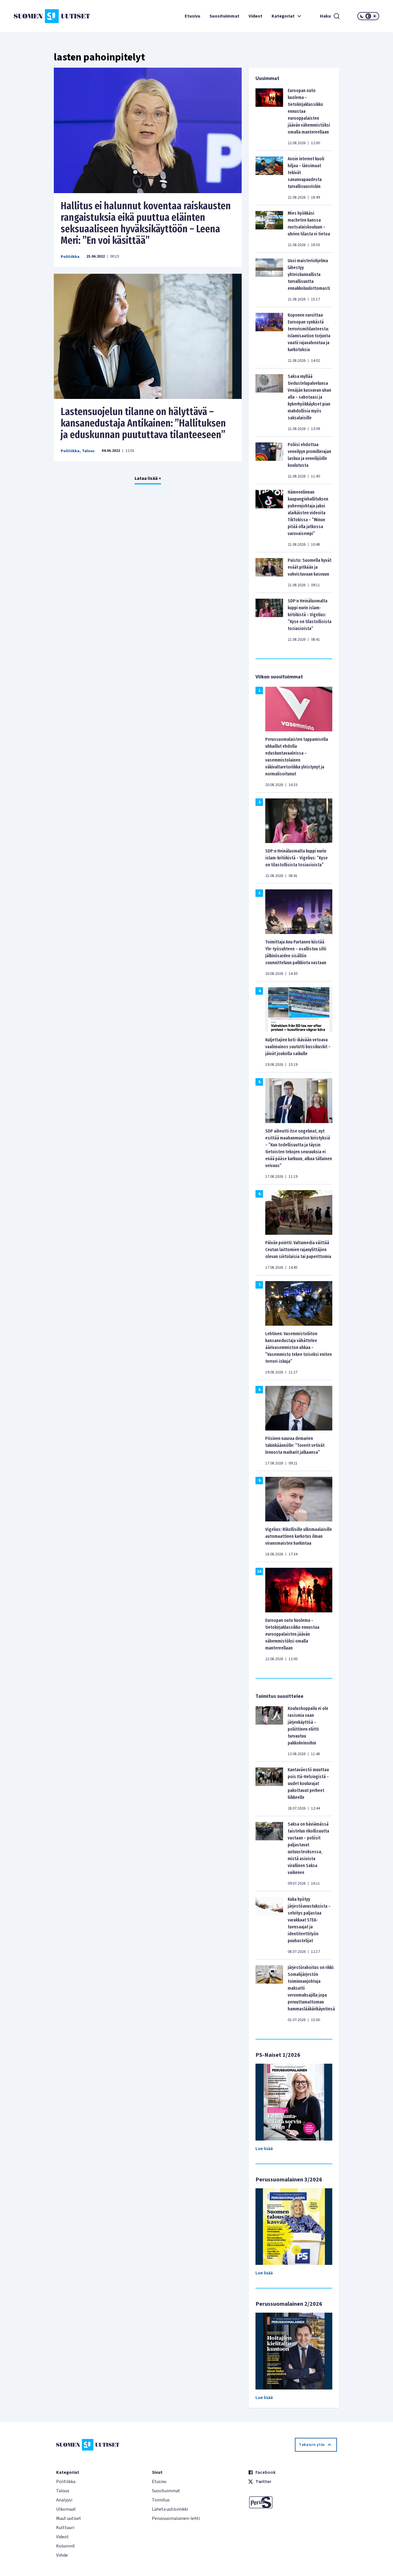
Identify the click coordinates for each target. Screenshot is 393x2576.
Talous (88, 451)
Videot (255, 16)
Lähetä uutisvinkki (170, 2509)
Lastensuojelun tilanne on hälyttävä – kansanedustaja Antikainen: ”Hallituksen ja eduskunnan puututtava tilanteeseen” (143, 423)
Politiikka (70, 257)
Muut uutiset (69, 2518)
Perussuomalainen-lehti (176, 2518)
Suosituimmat (224, 16)
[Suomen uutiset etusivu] (44, 16)
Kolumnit (66, 2546)
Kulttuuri (65, 2528)
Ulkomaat (66, 2509)
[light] (375, 16)
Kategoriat (283, 16)
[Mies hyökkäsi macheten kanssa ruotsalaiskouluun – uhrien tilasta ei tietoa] (269, 229)
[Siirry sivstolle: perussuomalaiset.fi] (292, 2502)
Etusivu (192, 16)
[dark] (362, 16)
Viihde (62, 2555)
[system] (368, 16)
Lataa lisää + (148, 478)
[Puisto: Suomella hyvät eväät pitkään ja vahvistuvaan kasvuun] (269, 572)
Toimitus (161, 2500)
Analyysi (64, 2500)
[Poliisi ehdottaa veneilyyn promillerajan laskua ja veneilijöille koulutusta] (269, 460)
